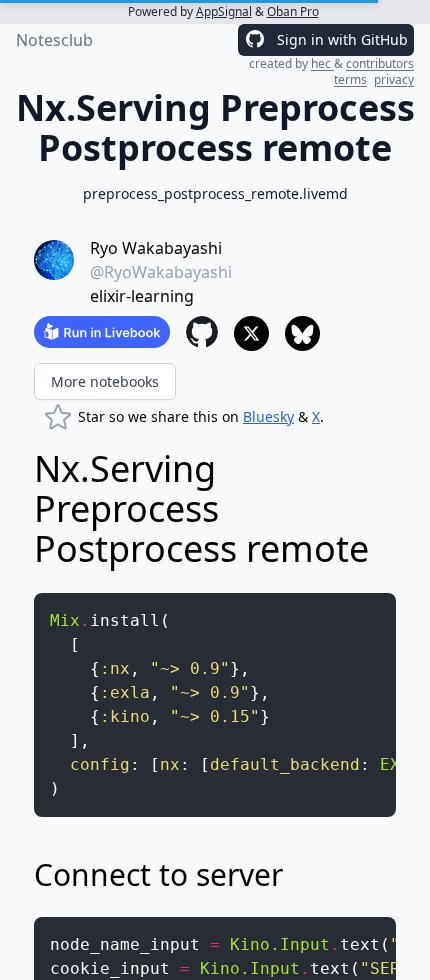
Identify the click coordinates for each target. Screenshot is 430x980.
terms (350, 79)
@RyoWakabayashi (161, 272)
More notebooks (105, 381)
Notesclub (54, 40)
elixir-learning (142, 296)
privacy (394, 79)
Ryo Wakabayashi (156, 248)
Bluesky (268, 416)
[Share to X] (251, 333)
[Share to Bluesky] (302, 333)
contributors (380, 63)
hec (322, 63)
